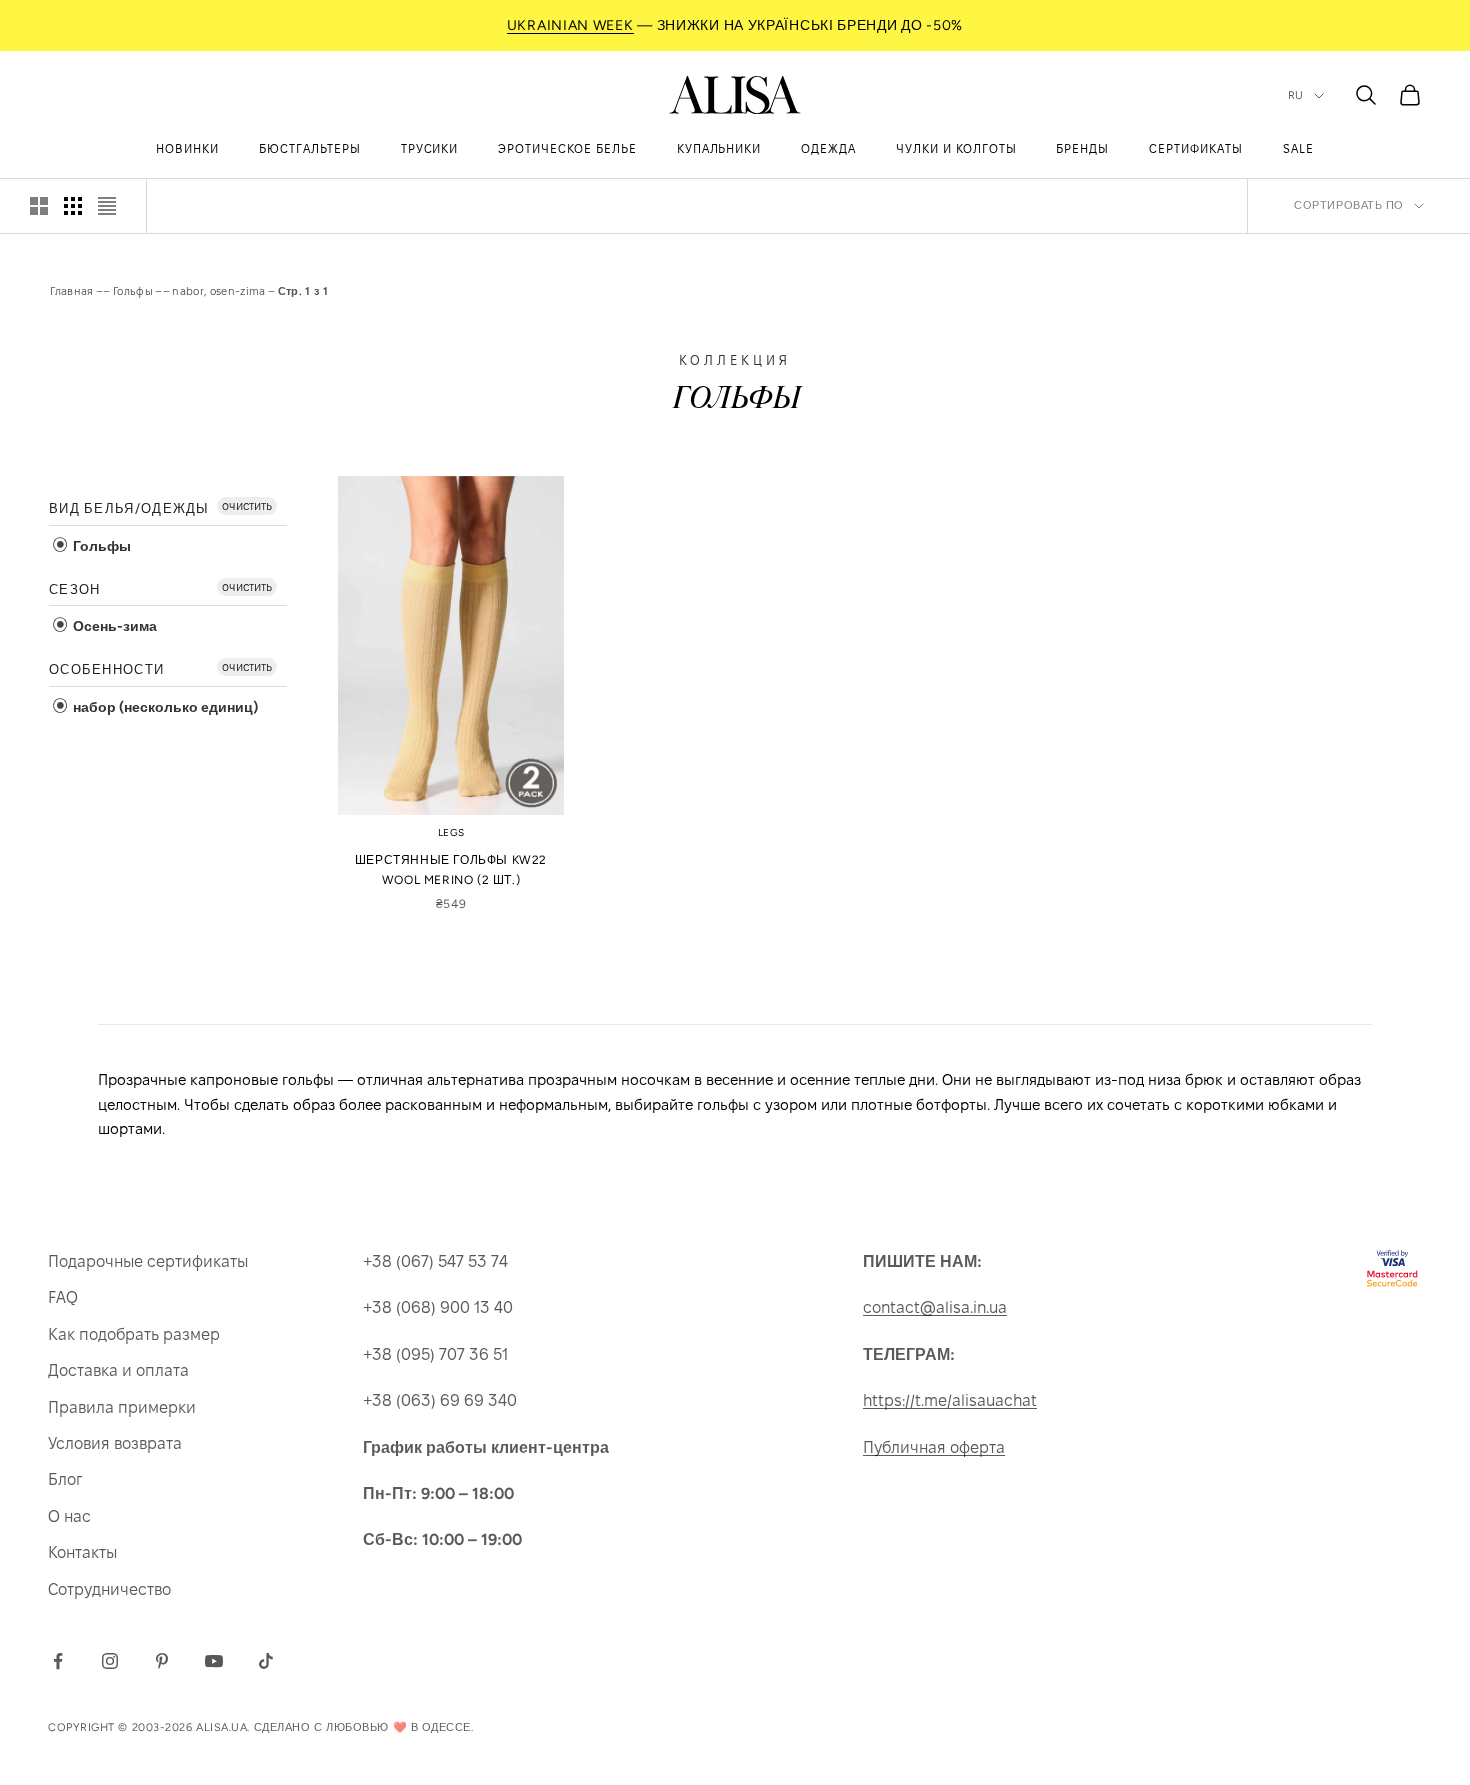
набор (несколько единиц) (164, 707)
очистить (247, 505)
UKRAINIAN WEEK (570, 25)
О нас (69, 1516)
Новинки (187, 148)
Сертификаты (1196, 148)
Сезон (75, 589)
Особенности (106, 669)
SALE (1298, 148)
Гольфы (133, 291)
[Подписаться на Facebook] (58, 1661)
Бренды (1082, 148)
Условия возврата (115, 1443)
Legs (451, 832)
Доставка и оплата (118, 1370)
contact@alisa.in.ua (935, 1307)
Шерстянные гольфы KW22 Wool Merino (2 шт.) (451, 870)
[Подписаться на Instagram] (110, 1661)
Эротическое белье (567, 148)
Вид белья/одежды (129, 508)
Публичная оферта (934, 1447)
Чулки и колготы (956, 148)
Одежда (828, 148)
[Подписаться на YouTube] (214, 1661)
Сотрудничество (109, 1589)
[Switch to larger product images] (39, 206)
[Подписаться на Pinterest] (162, 1661)
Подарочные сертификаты (148, 1261)
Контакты (82, 1552)
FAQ (63, 1297)
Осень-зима (113, 626)
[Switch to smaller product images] (73, 206)
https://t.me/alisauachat (950, 1400)
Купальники (719, 148)
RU (1296, 95)
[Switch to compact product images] (107, 206)
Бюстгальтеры (310, 148)
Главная (72, 291)
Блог (65, 1479)
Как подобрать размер (134, 1334)
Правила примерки (122, 1407)
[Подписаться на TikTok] (266, 1661)
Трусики (430, 148)
